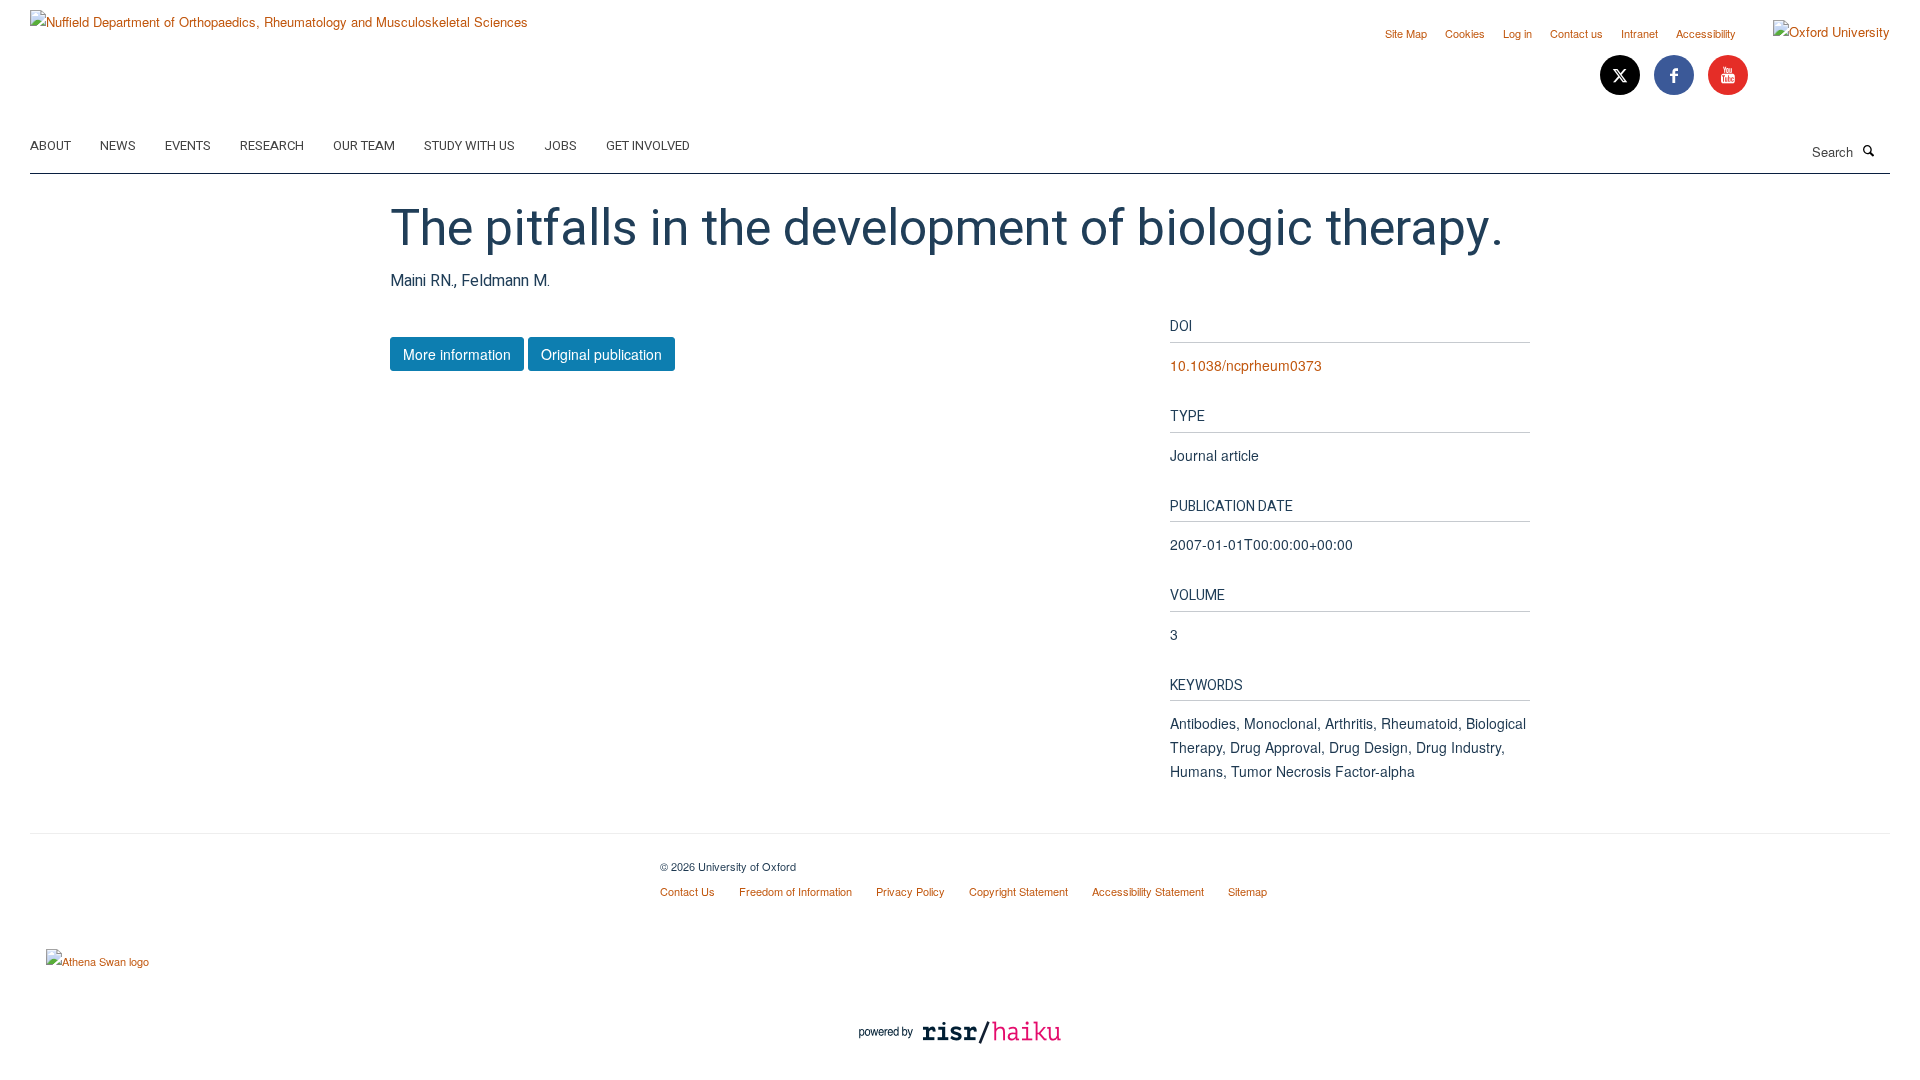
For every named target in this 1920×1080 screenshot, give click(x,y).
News (118, 145)
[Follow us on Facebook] (1676, 75)
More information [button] (457, 354)
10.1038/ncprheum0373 (1246, 365)
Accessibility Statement (1148, 891)
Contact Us (687, 891)
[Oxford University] (1816, 32)
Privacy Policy (910, 891)
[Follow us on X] (1622, 75)
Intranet (1639, 33)
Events (188, 145)
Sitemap (1247, 891)
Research (272, 145)
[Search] (1869, 150)
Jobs (560, 145)
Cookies (1465, 33)
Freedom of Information (795, 891)
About (50, 145)
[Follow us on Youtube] (1728, 75)
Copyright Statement (1018, 891)
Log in (1517, 33)
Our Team (364, 145)
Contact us (1576, 33)
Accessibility (1706, 33)
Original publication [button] (601, 354)
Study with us (469, 145)
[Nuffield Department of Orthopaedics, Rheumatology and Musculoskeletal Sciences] (279, 14)
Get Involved (648, 145)
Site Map (1406, 33)
